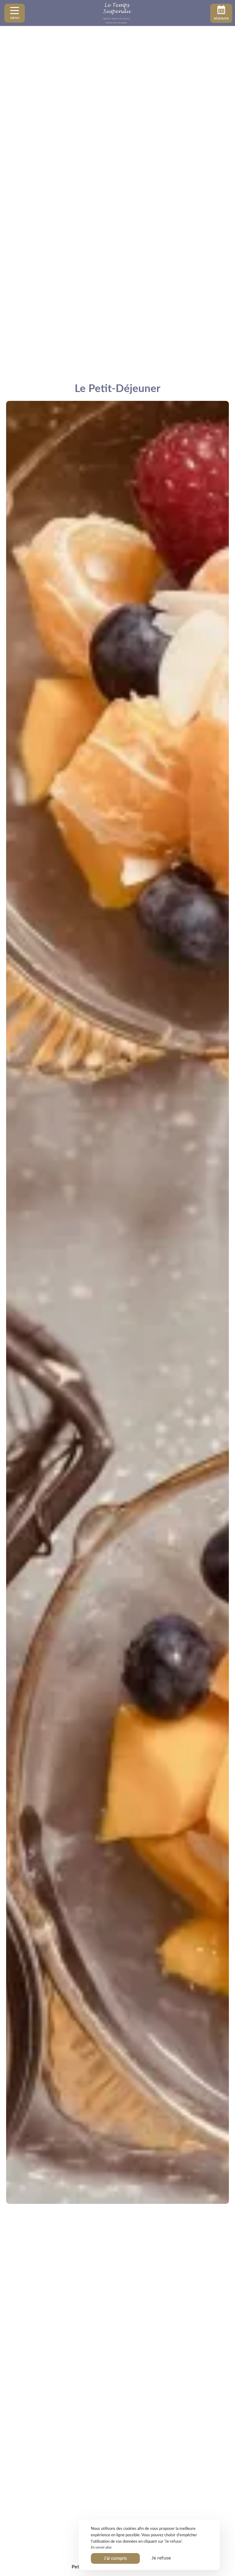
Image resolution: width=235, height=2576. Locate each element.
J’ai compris (115, 2558)
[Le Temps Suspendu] (117, 13)
